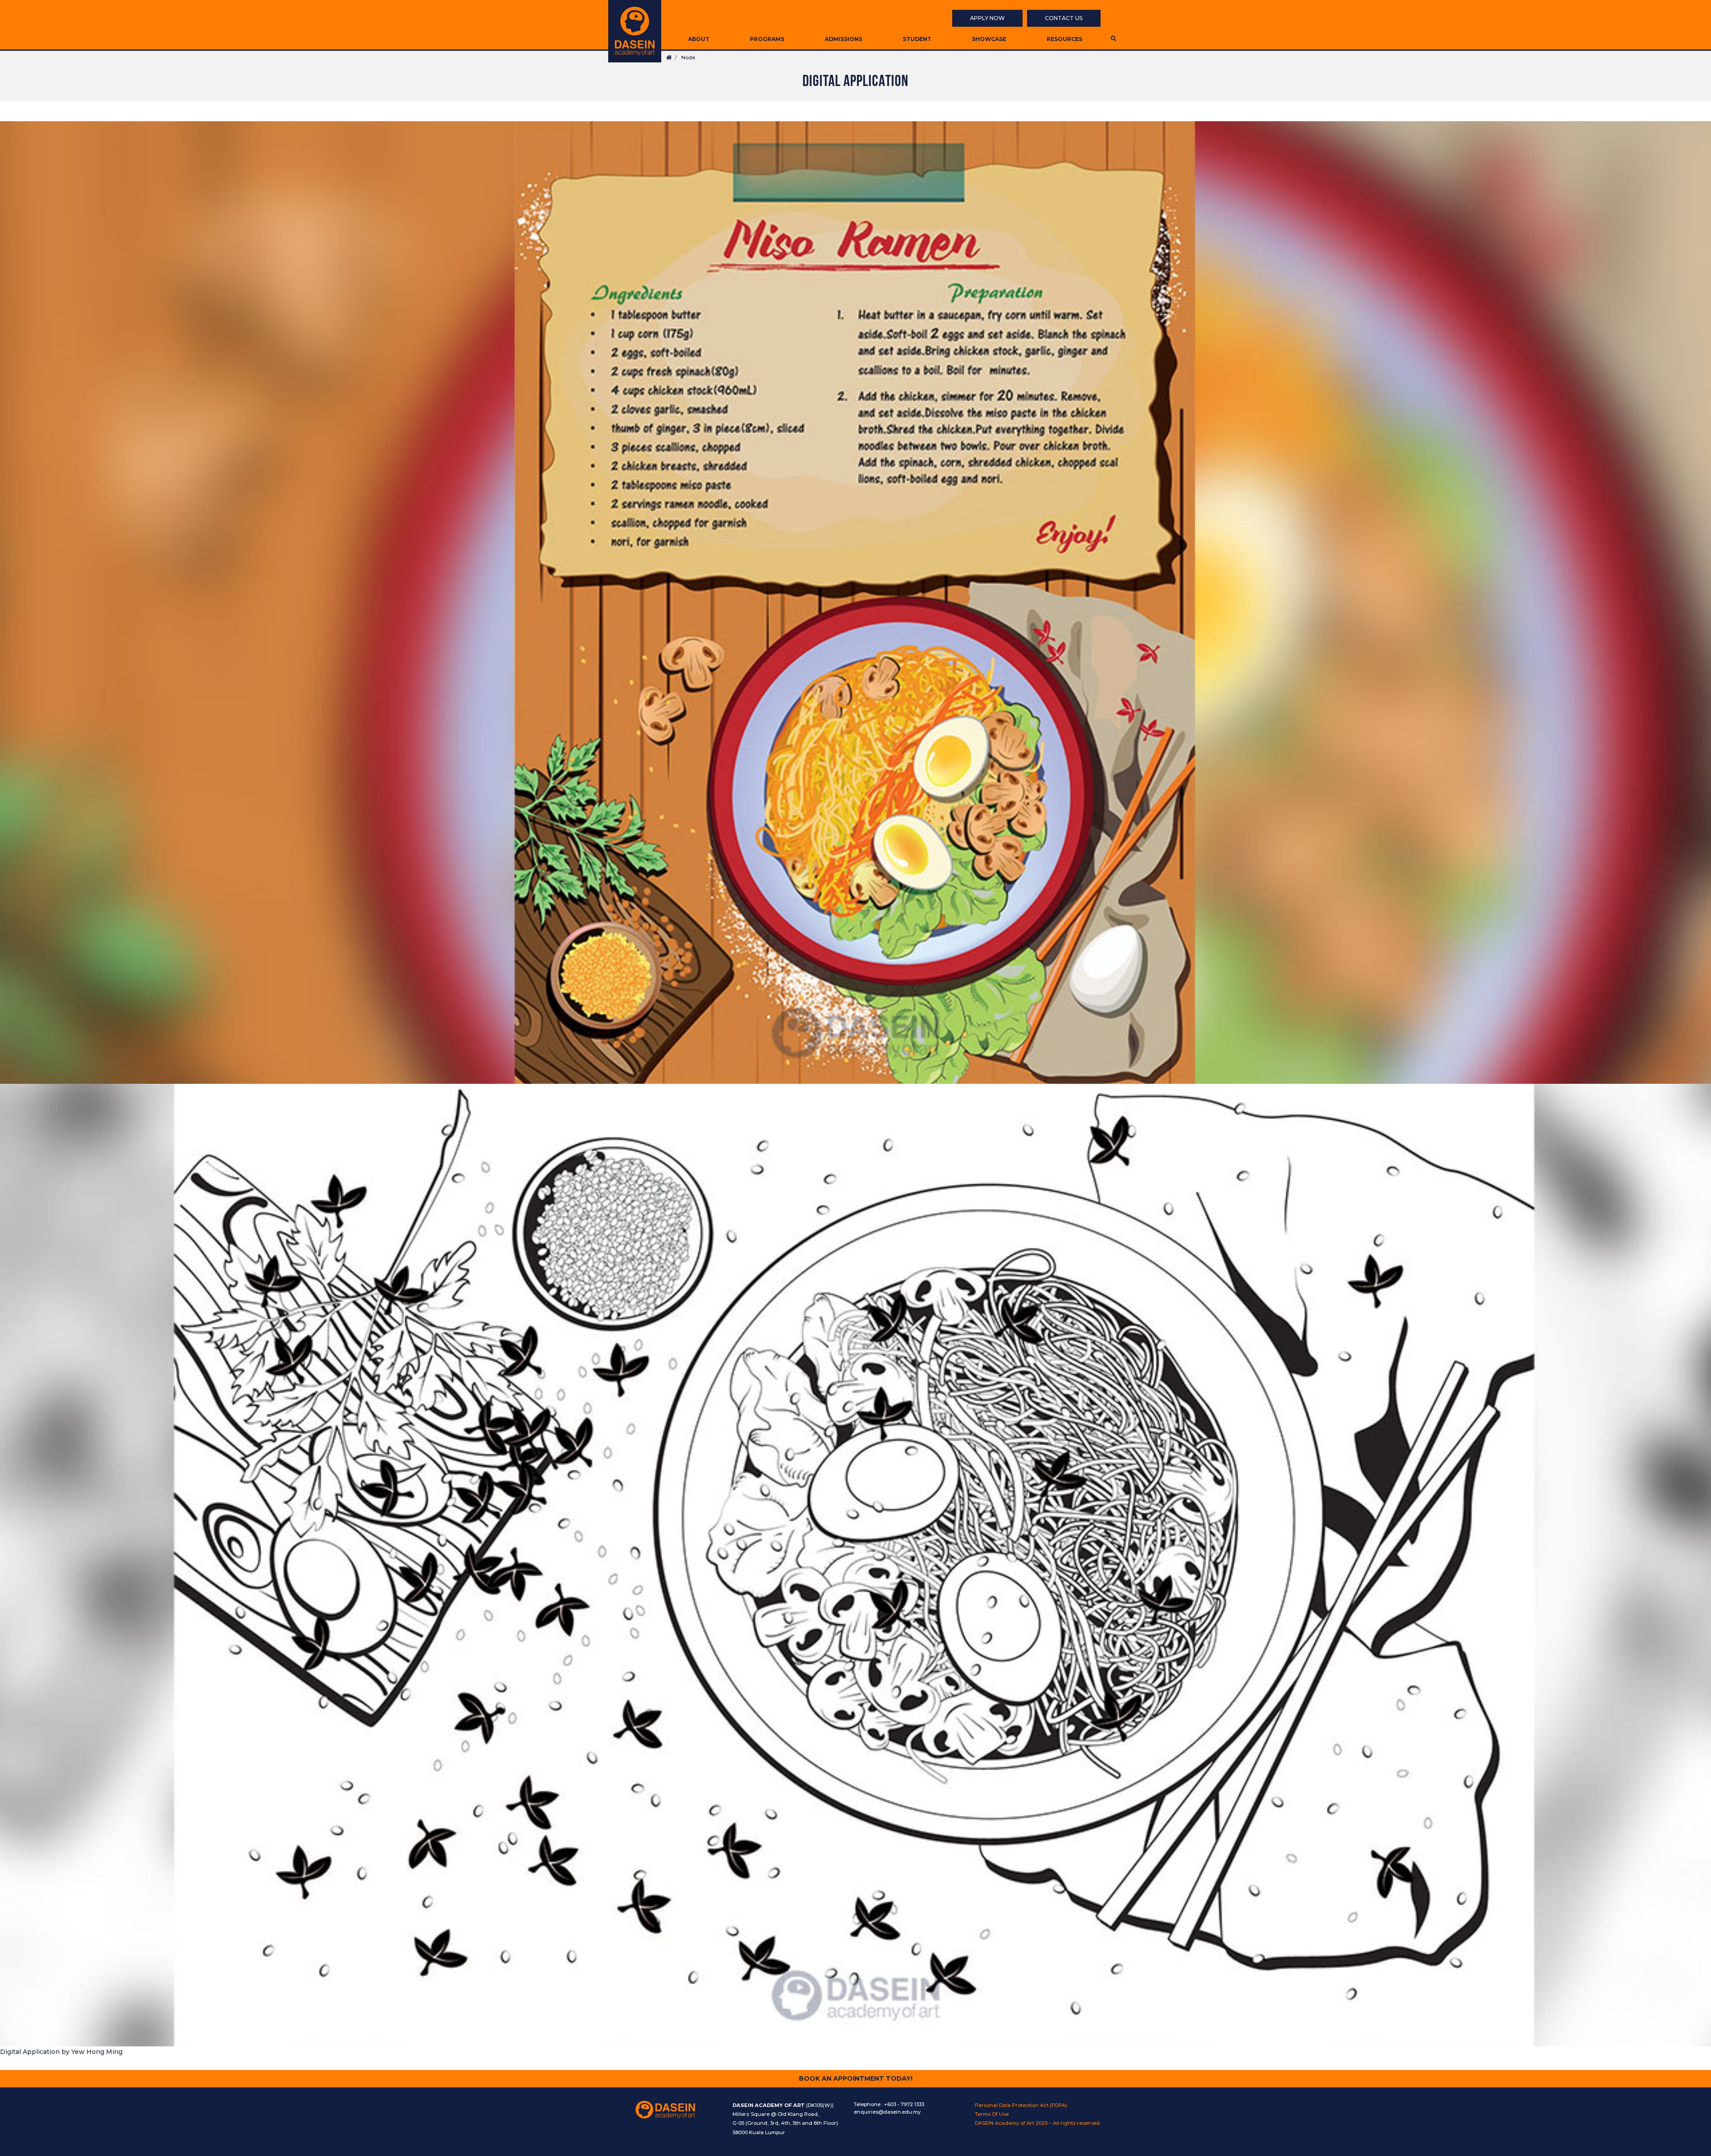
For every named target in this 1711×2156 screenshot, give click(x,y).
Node (688, 57)
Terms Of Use (992, 2114)
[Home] (635, 31)
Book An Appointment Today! (856, 2078)
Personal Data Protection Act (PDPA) (1021, 2105)
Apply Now (987, 18)
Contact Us (1064, 18)
